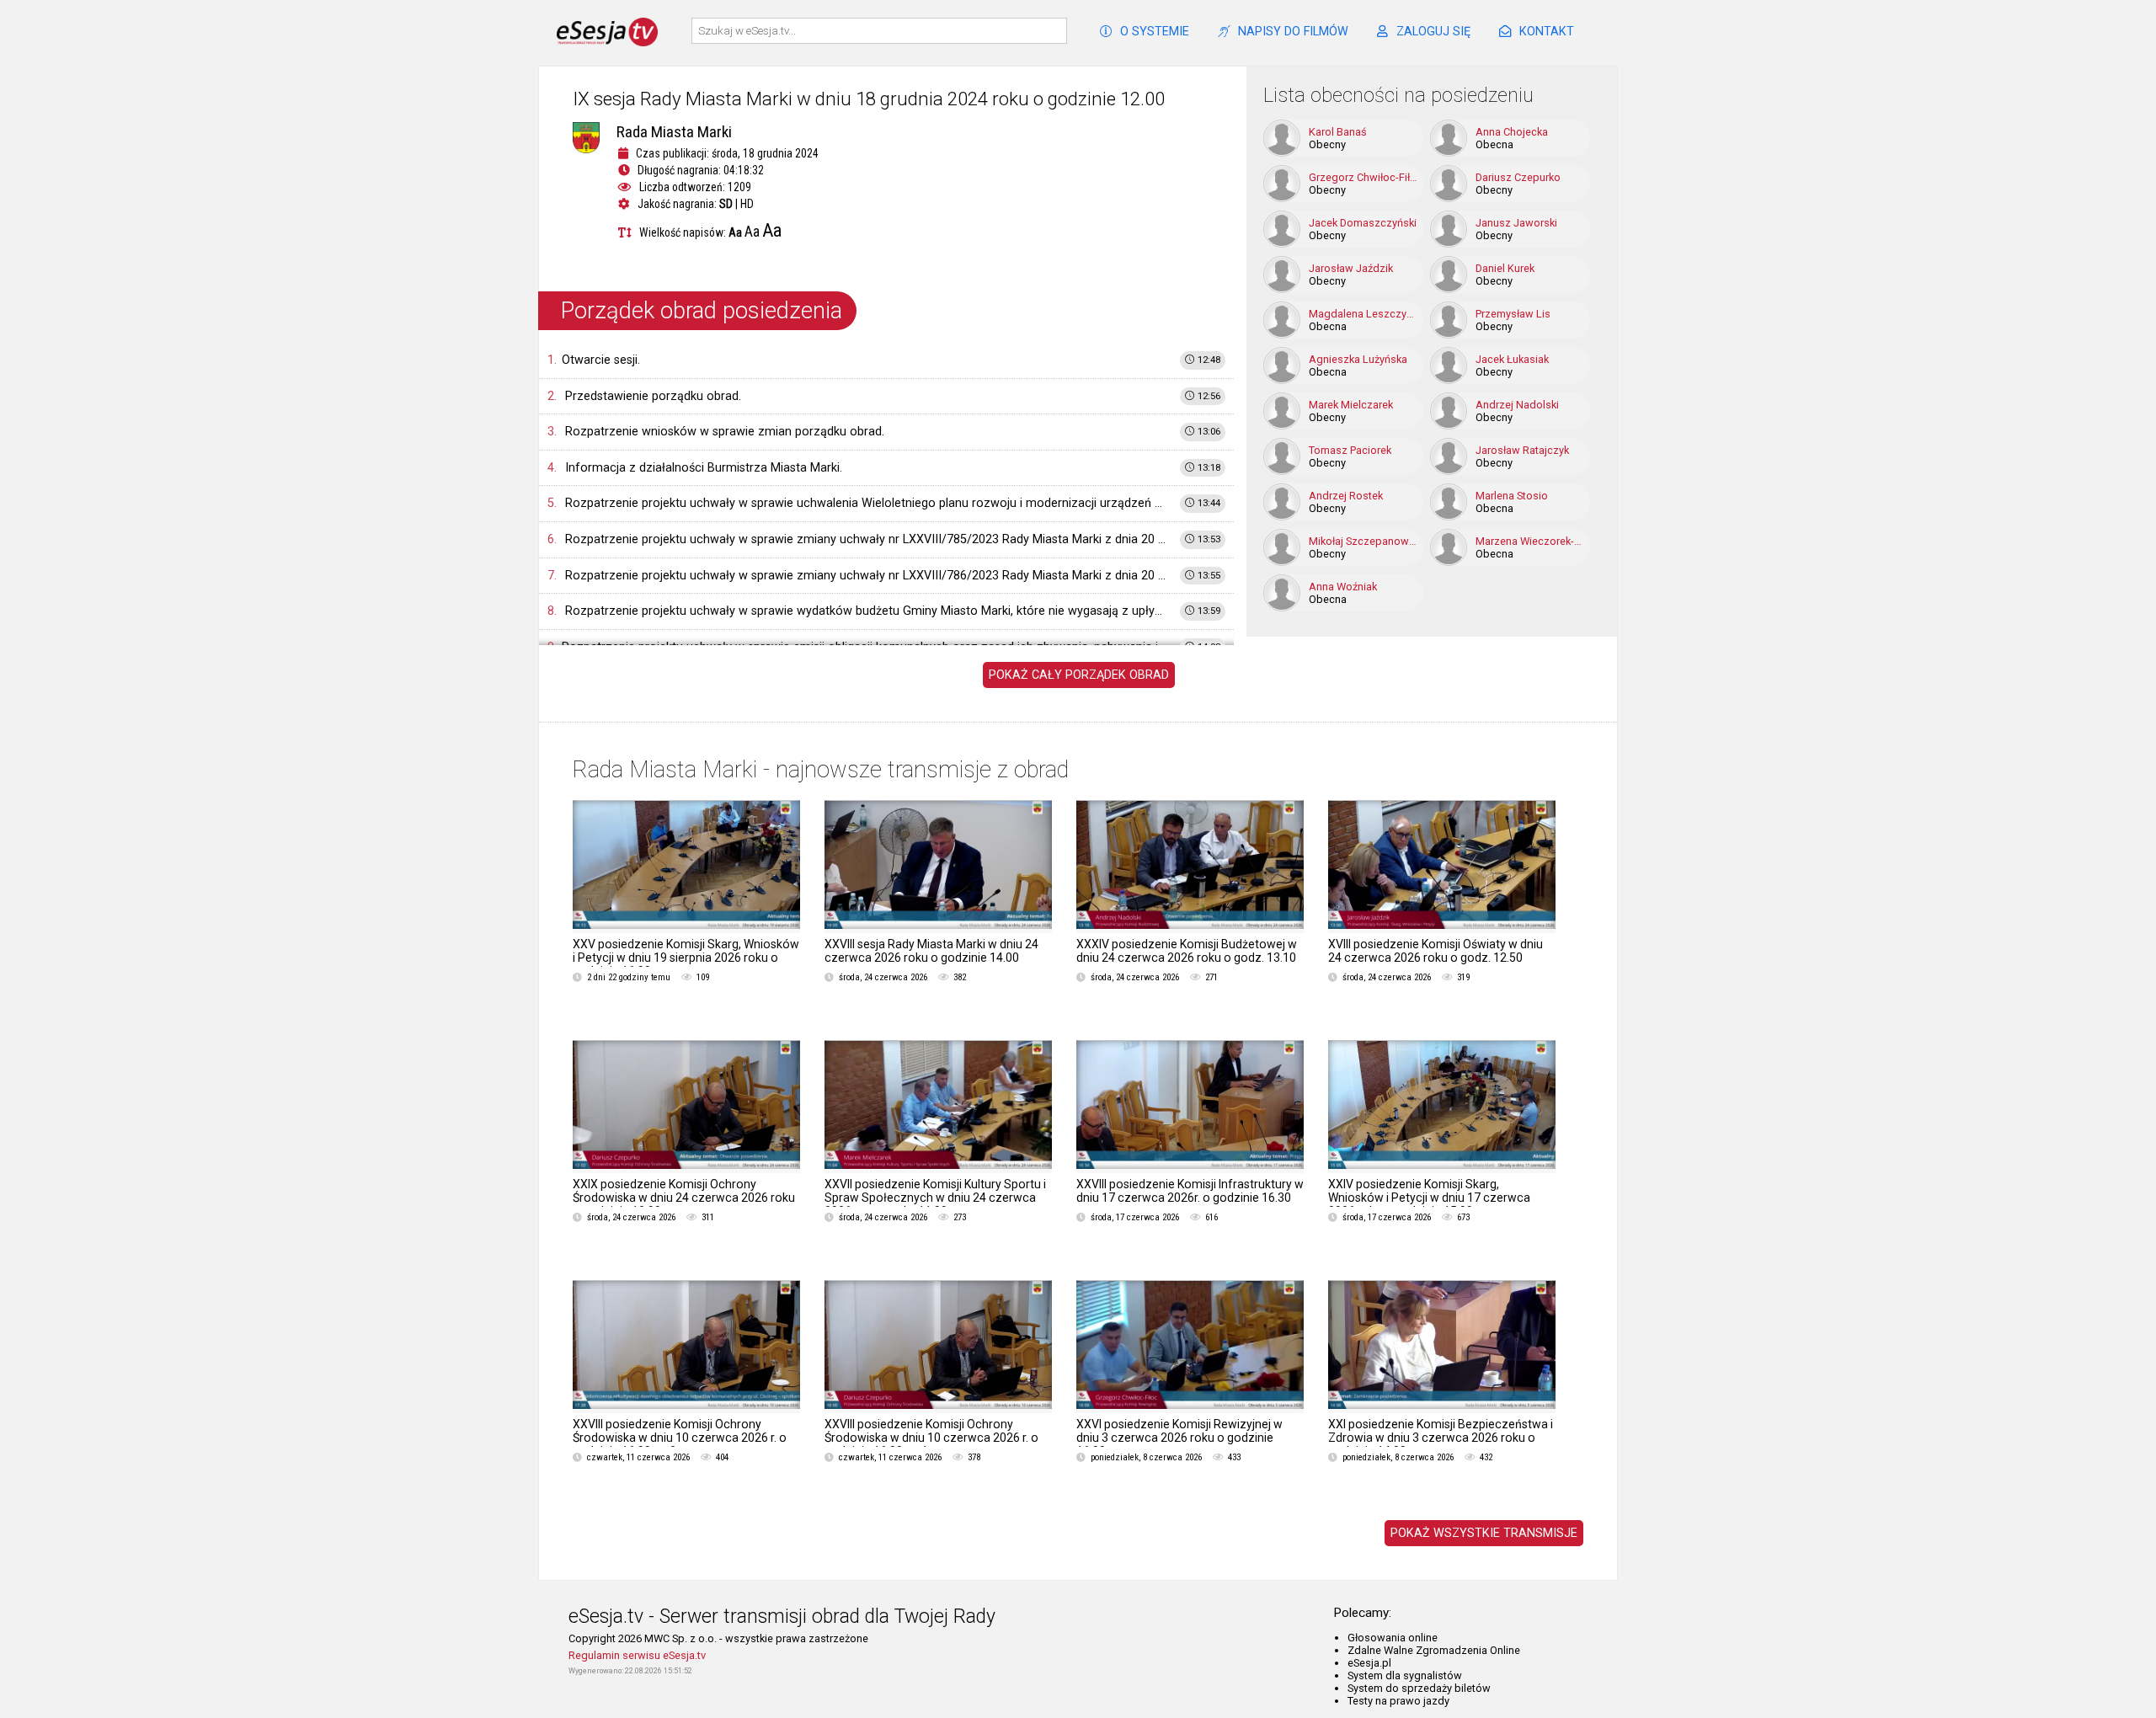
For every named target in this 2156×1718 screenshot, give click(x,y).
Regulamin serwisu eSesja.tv (637, 1655)
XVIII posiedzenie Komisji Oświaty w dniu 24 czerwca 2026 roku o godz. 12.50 (1436, 951)
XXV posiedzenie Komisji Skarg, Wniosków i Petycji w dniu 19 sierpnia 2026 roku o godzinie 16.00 (686, 958)
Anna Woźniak (1343, 587)
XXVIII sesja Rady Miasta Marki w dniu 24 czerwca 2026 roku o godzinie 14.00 (931, 951)
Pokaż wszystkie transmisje (1484, 1533)
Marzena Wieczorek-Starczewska (1530, 541)
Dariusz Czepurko (1518, 177)
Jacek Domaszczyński (1363, 223)
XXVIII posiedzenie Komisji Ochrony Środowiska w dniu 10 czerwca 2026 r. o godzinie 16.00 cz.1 (931, 1438)
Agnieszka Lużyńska (1358, 359)
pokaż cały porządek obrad (1079, 675)
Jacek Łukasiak (1512, 359)
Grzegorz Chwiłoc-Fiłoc (1364, 177)
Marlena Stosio (1512, 496)
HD (747, 204)
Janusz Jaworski (1516, 223)
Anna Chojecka (1512, 132)
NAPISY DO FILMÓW (1293, 32)
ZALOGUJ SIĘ (1433, 32)
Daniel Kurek (1505, 268)
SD (726, 204)
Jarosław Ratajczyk (1522, 450)
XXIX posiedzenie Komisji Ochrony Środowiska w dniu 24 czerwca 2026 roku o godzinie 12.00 (684, 1198)
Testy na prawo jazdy (1398, 1701)
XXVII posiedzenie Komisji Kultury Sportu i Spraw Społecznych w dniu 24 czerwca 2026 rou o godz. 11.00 (935, 1198)
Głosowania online (1393, 1638)
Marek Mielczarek (1351, 405)
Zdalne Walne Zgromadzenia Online (1434, 1650)
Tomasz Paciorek (1350, 450)
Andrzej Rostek (1346, 496)
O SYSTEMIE (1155, 32)
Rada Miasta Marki (674, 132)
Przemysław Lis (1513, 314)
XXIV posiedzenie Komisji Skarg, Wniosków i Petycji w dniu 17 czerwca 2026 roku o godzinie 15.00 (1429, 1198)
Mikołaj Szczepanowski (1364, 541)
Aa (735, 232)
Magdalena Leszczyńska (1364, 314)
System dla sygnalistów (1405, 1675)
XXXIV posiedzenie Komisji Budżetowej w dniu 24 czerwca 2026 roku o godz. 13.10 (1187, 951)
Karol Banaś (1338, 132)
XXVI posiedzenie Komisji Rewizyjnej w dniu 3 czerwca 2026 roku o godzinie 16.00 (1179, 1438)
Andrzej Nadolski (1517, 405)
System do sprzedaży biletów (1419, 1688)
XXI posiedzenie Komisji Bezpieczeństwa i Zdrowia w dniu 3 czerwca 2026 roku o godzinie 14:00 (1441, 1438)
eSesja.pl (1369, 1663)
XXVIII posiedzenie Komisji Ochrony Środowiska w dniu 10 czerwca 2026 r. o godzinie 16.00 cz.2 (680, 1438)
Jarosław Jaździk (1351, 268)
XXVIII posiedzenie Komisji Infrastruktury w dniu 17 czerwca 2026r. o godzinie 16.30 (1190, 1191)
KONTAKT (1547, 32)
